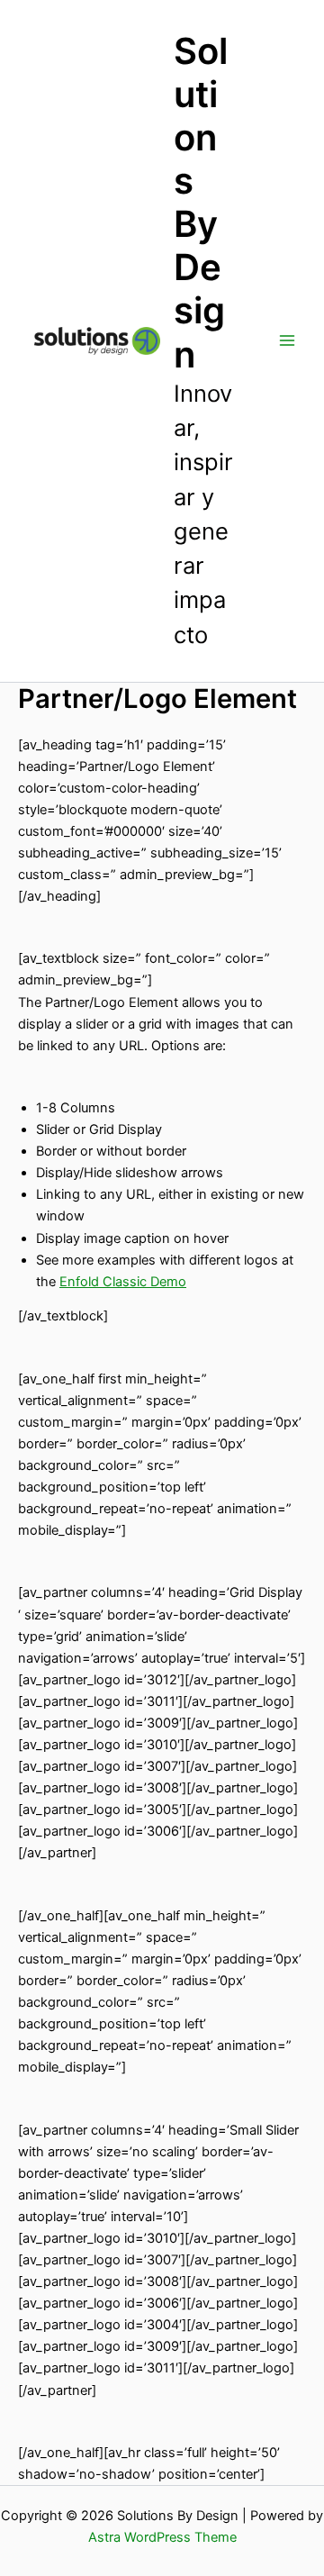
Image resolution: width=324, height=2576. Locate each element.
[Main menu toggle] (287, 340)
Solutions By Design (201, 203)
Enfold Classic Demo (123, 1282)
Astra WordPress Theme (162, 2537)
